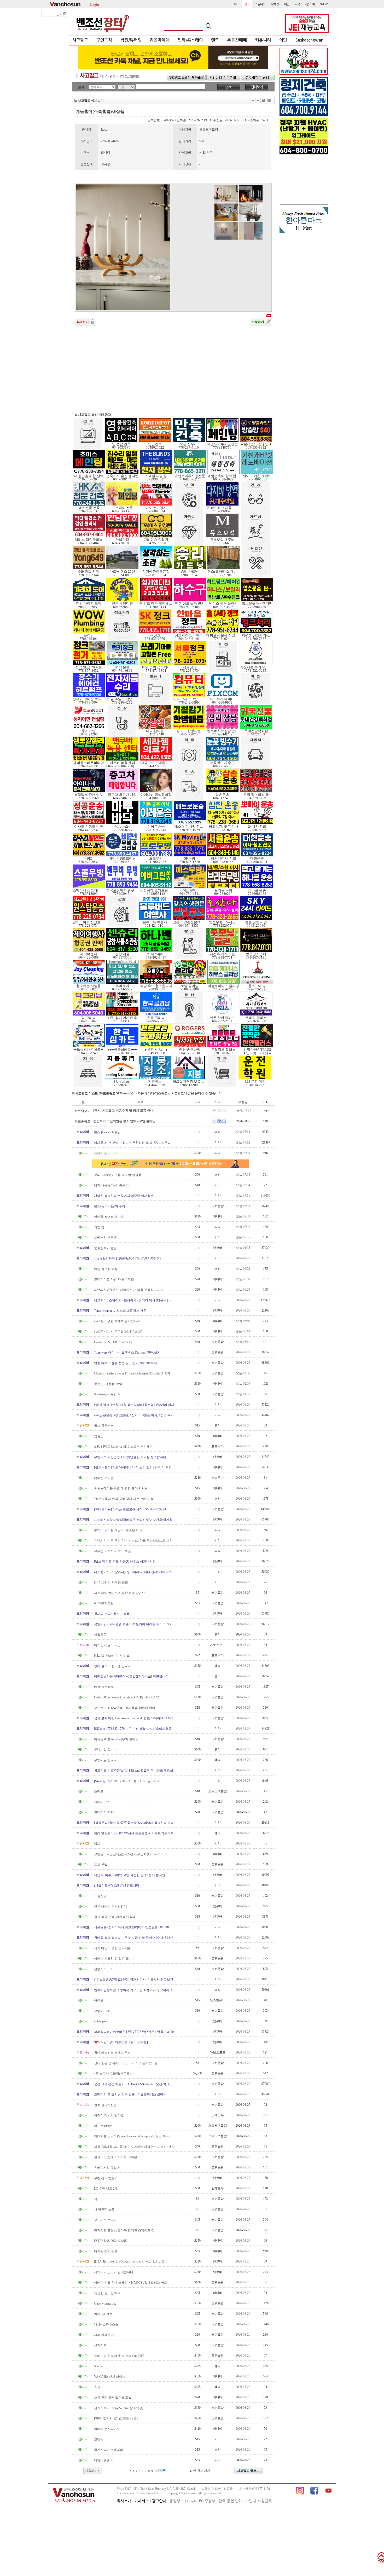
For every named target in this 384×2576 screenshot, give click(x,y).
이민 (283, 40)
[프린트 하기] (264, 100)
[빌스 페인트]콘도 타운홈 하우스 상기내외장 (125, 1562)
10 (156, 2471)
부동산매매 (237, 40)
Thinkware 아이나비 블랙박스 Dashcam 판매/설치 (127, 1353)
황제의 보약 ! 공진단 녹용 (112, 1614)
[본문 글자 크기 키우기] (253, 100)
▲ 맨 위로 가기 (200, 2471)
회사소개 (124, 2501)
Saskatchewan (309, 40)
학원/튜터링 (131, 40)
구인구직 (104, 40)
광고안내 (159, 2501)
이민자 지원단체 (259, 2501)
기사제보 (142, 2501)
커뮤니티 (263, 40)
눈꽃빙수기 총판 (105, 1248)
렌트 (215, 40)
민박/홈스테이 (190, 40)
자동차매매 (160, 40)
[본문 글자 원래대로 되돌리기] (258, 100)
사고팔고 (80, 40)
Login (95, 4)
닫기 (60, 14)
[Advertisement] (124, 370)
